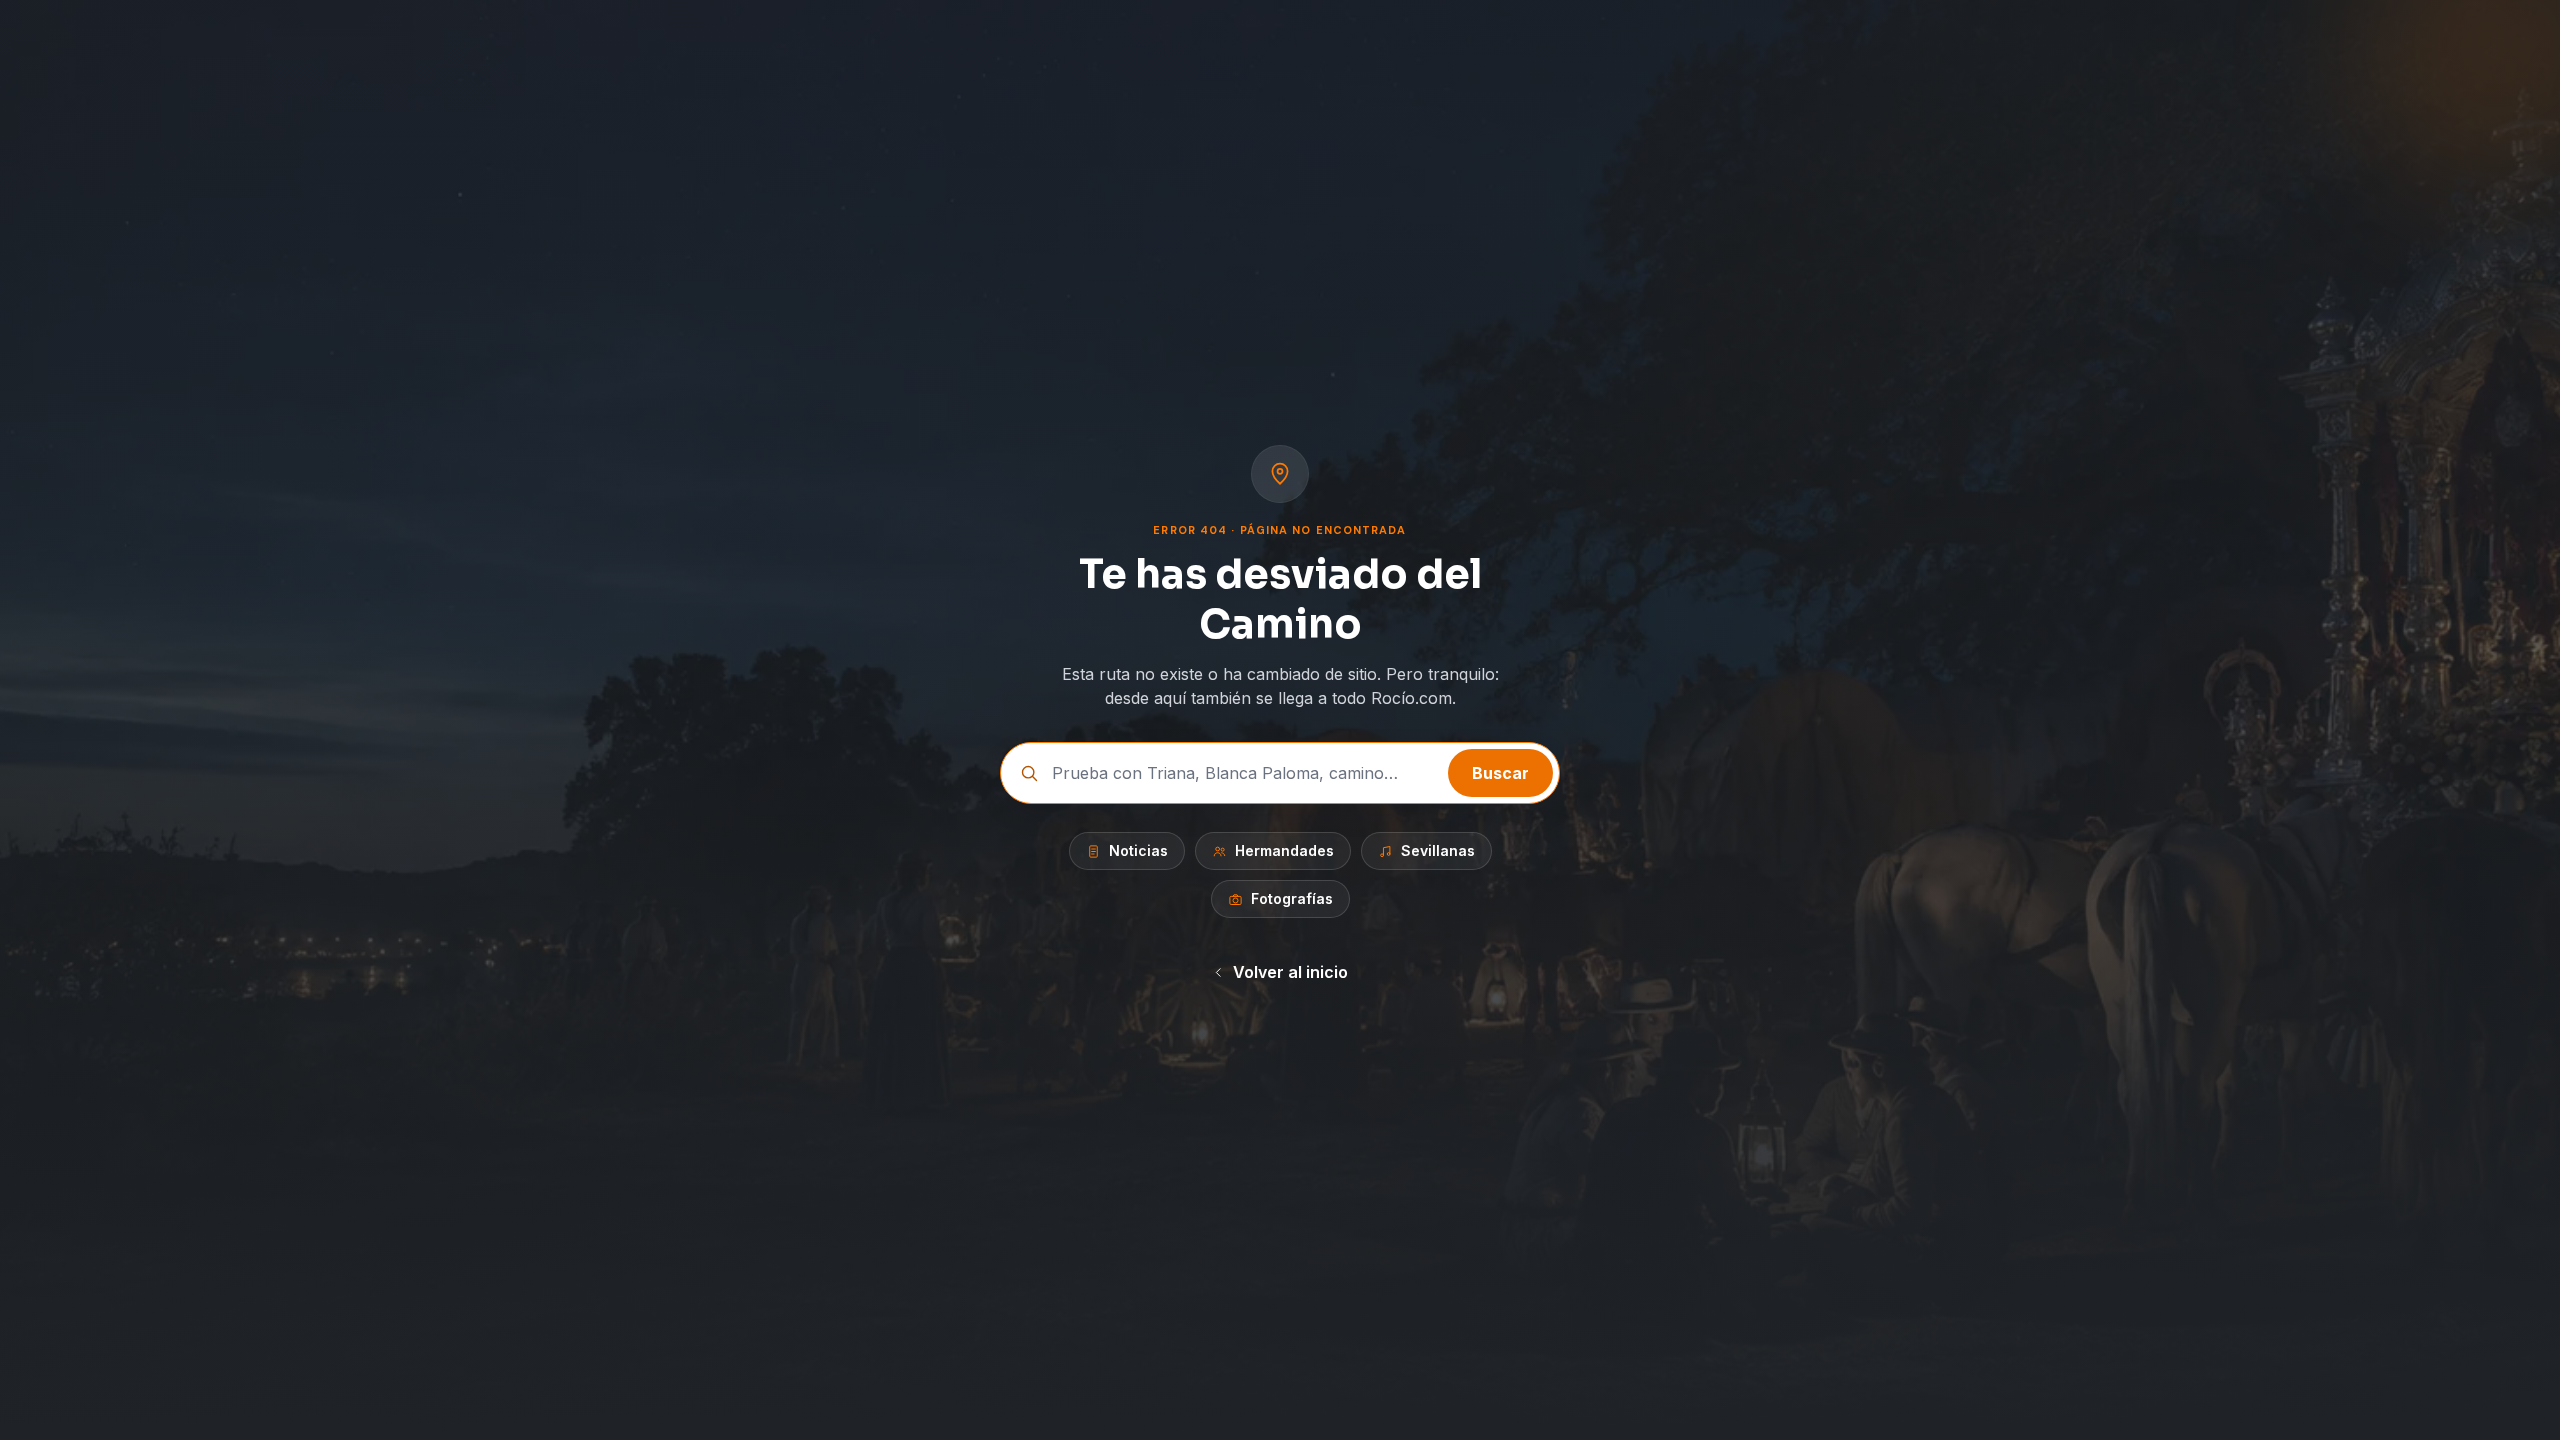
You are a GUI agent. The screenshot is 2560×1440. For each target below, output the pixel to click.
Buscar (1500, 773)
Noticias (1138, 850)
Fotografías (1292, 898)
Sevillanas (1438, 850)
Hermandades (1284, 850)
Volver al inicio (1290, 972)
